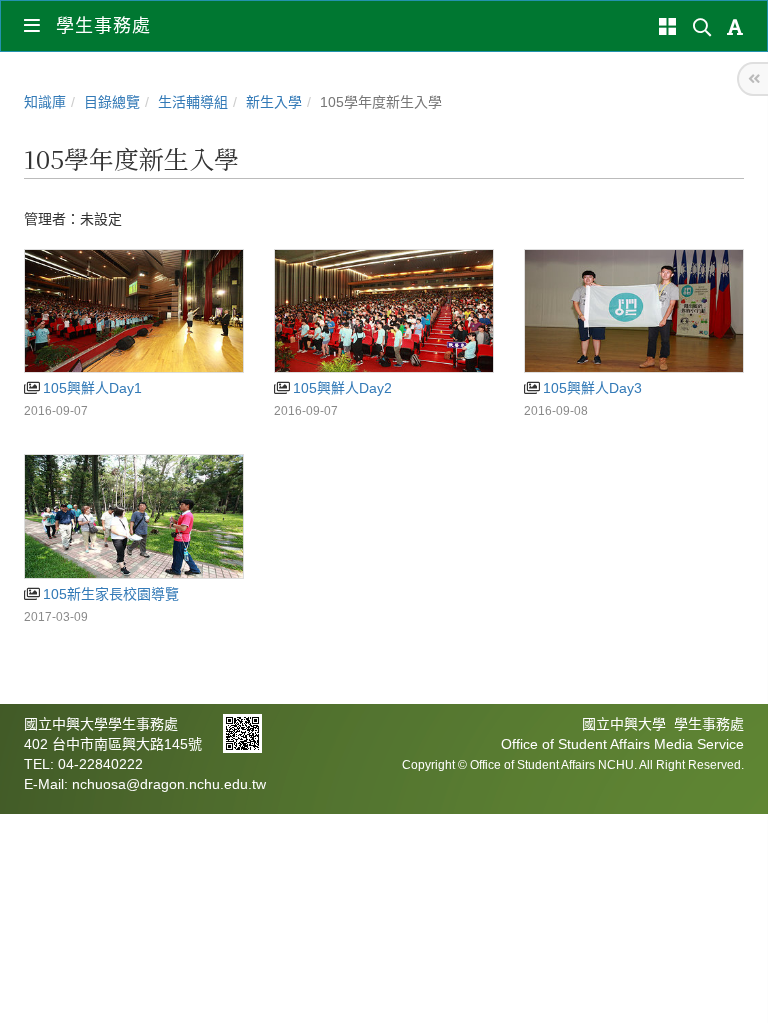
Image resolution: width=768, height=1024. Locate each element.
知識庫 (45, 102)
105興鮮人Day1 (90, 388)
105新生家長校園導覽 (109, 594)
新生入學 (274, 102)
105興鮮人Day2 (340, 388)
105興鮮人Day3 (590, 388)
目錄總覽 (112, 102)
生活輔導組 (193, 102)
